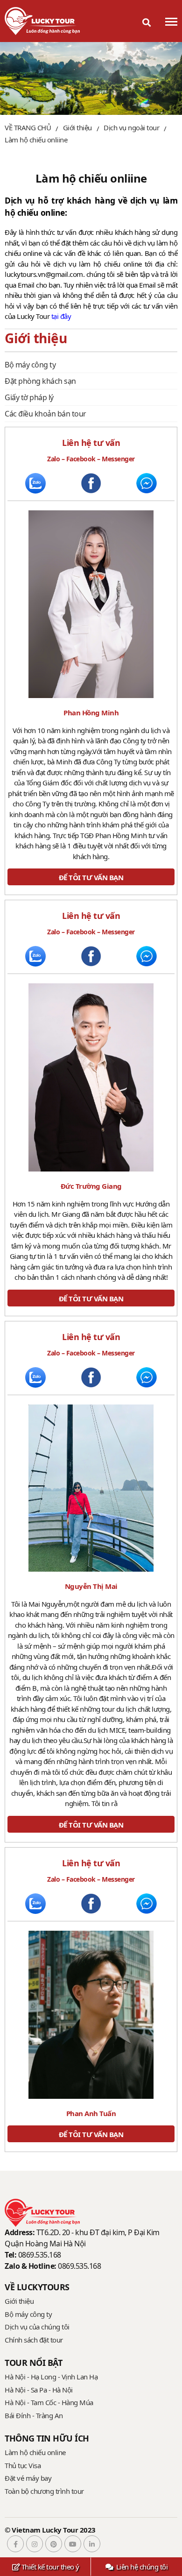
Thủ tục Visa (23, 2465)
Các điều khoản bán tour (45, 414)
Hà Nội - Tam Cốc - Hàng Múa (49, 2402)
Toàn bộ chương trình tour (44, 2491)
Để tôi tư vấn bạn (91, 877)
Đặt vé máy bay (28, 2478)
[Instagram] (33, 2544)
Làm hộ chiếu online (35, 2452)
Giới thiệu (19, 2301)
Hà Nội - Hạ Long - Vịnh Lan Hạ (51, 2377)
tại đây (61, 316)
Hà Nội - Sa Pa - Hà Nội (39, 2390)
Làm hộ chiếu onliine (36, 140)
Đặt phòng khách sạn (40, 381)
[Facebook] (14, 2544)
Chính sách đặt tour (34, 2340)
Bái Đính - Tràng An (34, 2415)
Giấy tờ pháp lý (29, 397)
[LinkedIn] (91, 2544)
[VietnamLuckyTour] (42, 21)
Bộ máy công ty (30, 365)
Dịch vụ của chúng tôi (37, 2327)
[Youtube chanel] (72, 2544)
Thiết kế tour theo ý (49, 2567)
